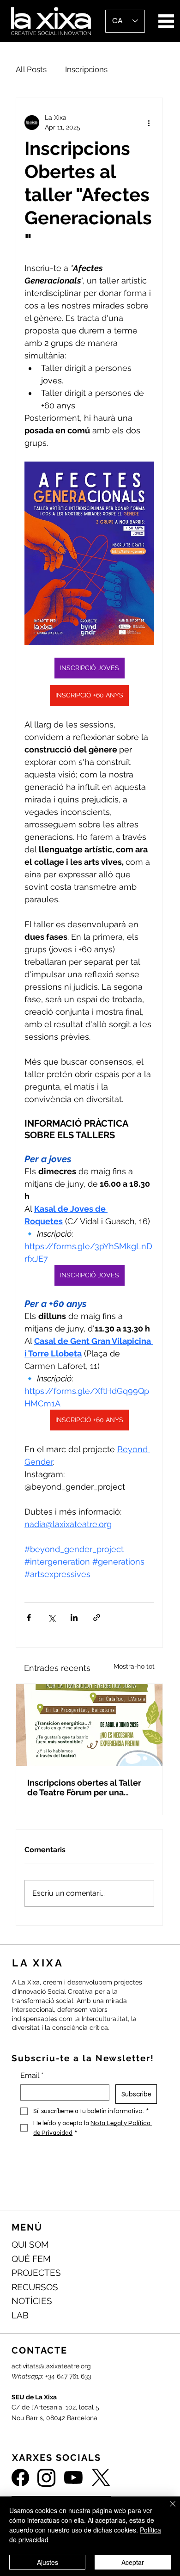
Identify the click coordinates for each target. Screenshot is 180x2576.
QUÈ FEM (31, 2259)
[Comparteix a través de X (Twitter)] (51, 1618)
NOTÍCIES (32, 2301)
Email (32, 2075)
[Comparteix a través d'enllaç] (97, 1618)
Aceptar (133, 2562)
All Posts (31, 69)
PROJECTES (36, 2273)
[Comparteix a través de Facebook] (29, 1618)
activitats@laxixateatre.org (51, 2366)
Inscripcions (86, 69)
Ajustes (48, 2562)
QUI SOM (30, 2244)
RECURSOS (35, 2287)
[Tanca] (167, 2509)
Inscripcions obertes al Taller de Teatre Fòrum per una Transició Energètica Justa (84, 1787)
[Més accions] (149, 123)
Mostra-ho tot (134, 1666)
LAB (20, 2315)
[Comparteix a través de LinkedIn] (74, 1618)
